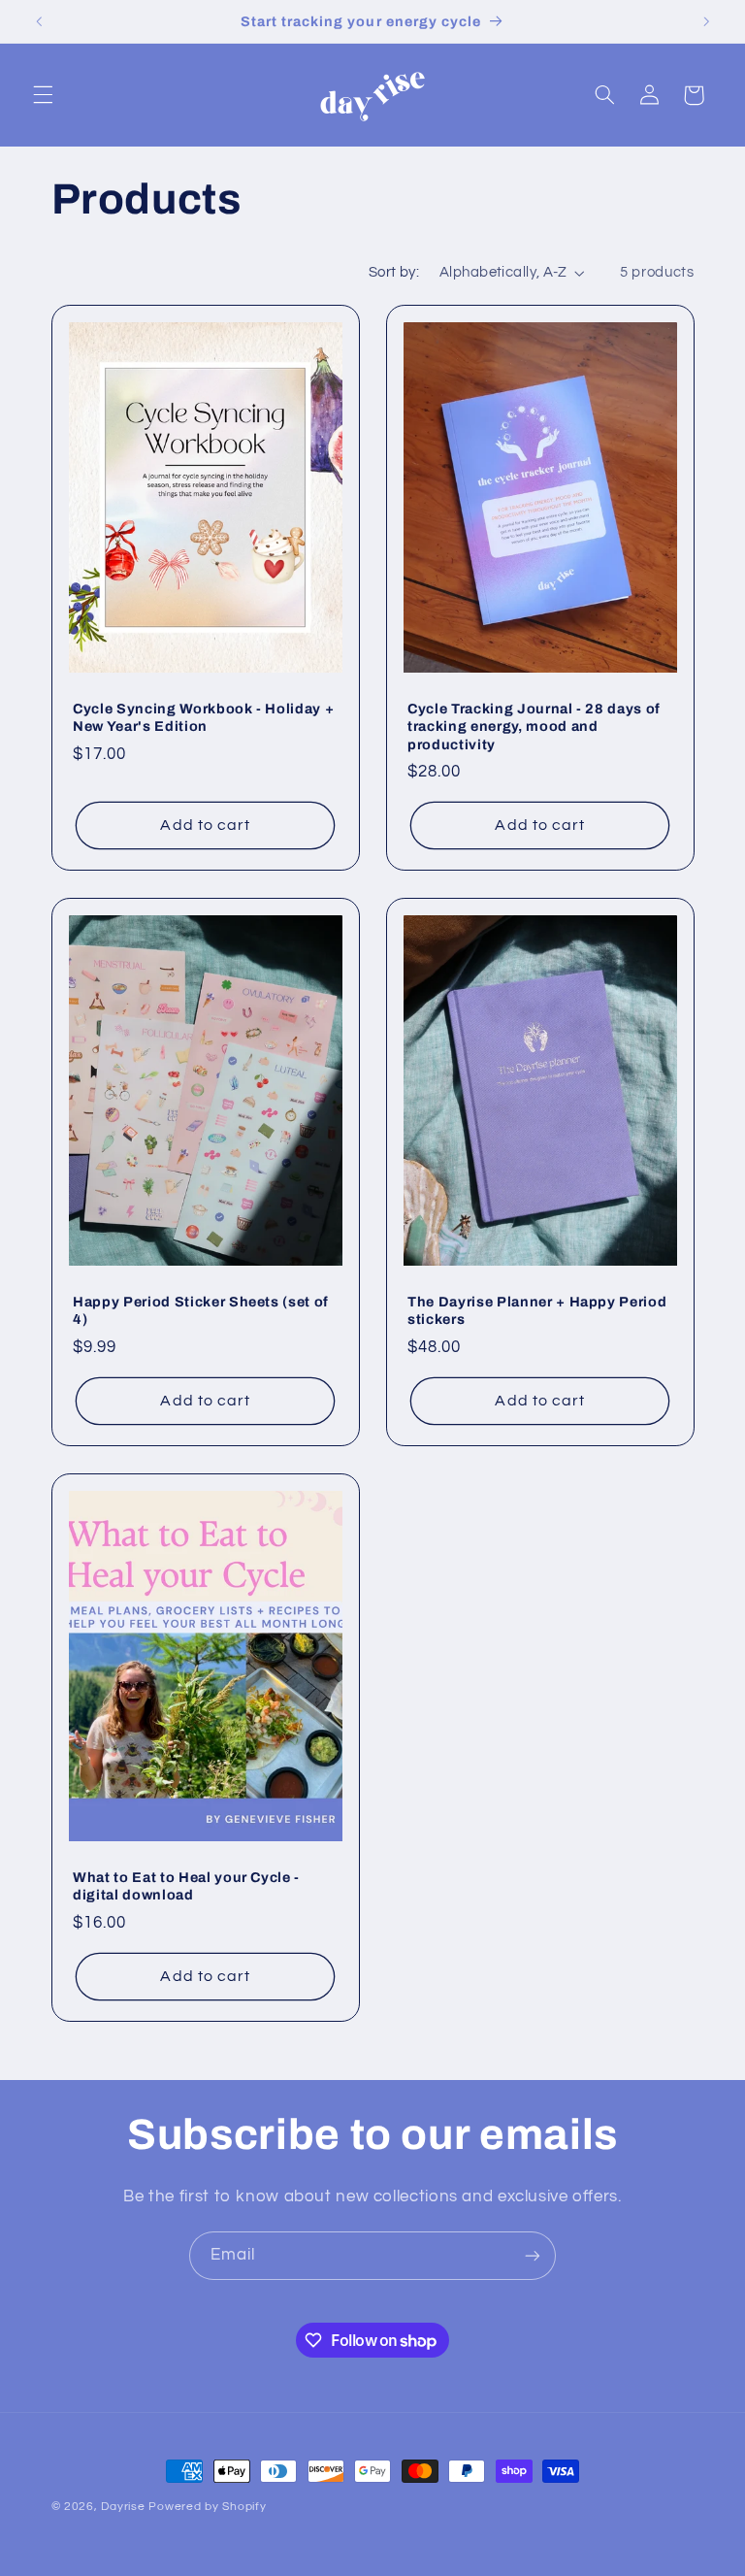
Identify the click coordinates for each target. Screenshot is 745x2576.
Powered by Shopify (207, 2507)
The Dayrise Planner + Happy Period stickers (537, 1310)
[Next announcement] (706, 21)
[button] (43, 95)
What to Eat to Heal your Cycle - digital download (186, 1886)
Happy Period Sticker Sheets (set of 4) (201, 1310)
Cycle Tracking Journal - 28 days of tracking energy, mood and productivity (534, 727)
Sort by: (394, 272)
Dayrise (123, 2507)
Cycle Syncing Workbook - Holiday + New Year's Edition (203, 717)
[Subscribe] (533, 2255)
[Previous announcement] (39, 21)
